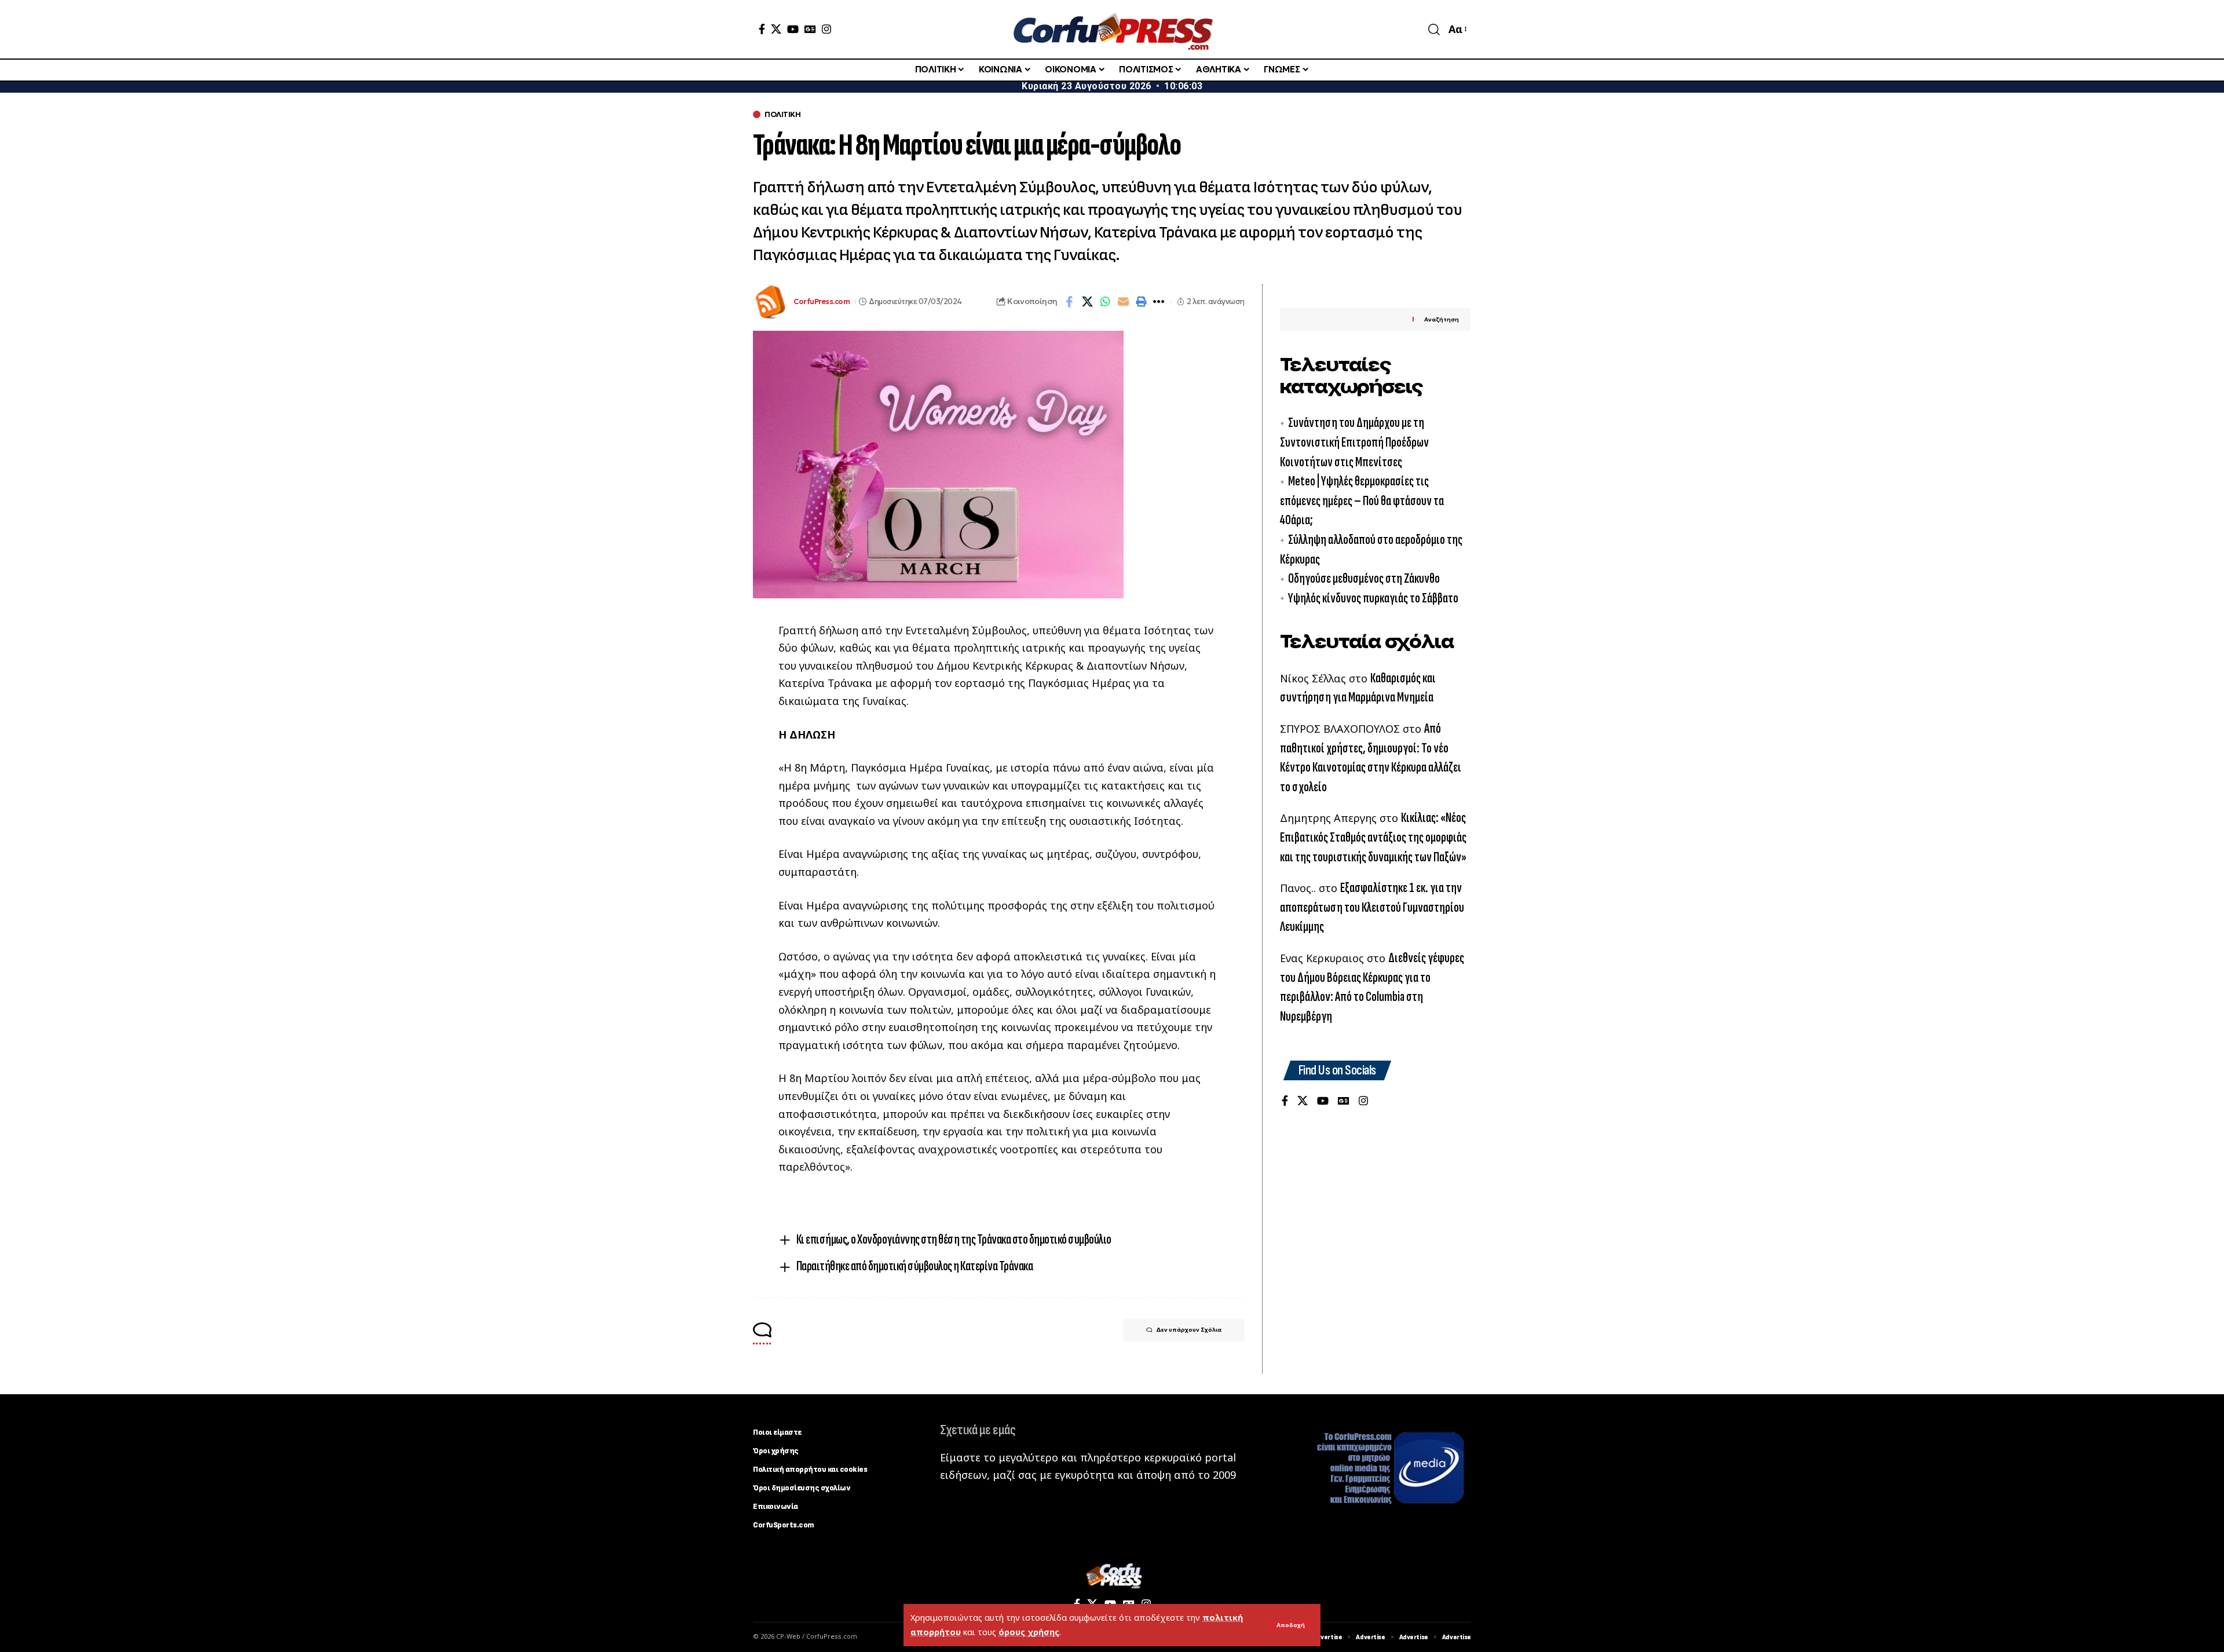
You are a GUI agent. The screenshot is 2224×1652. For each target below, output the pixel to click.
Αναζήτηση (1442, 319)
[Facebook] (762, 29)
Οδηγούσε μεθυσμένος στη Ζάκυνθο (1364, 578)
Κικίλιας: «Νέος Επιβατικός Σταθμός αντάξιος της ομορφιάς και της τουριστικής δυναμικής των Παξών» (1373, 837)
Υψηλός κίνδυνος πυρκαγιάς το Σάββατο (1373, 597)
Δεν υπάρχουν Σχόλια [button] (1189, 1330)
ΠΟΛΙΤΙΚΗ (782, 114)
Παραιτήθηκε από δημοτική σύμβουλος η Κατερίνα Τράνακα (915, 1266)
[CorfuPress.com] (1112, 29)
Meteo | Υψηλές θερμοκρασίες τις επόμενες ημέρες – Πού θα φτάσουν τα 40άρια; (1362, 500)
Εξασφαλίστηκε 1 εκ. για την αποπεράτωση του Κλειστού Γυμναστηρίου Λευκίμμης (1372, 907)
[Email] (1123, 302)
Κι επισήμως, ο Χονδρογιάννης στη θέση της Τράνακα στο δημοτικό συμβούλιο (954, 1239)
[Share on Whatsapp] (1105, 302)
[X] (776, 29)
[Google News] (810, 29)
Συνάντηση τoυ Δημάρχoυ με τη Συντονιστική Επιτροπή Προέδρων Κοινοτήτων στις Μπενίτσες (1354, 442)
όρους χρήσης (1029, 1632)
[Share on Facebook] (1069, 302)
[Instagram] (826, 29)
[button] (1291, 1625)
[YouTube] (793, 29)
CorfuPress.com (822, 301)
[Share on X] (1087, 302)
